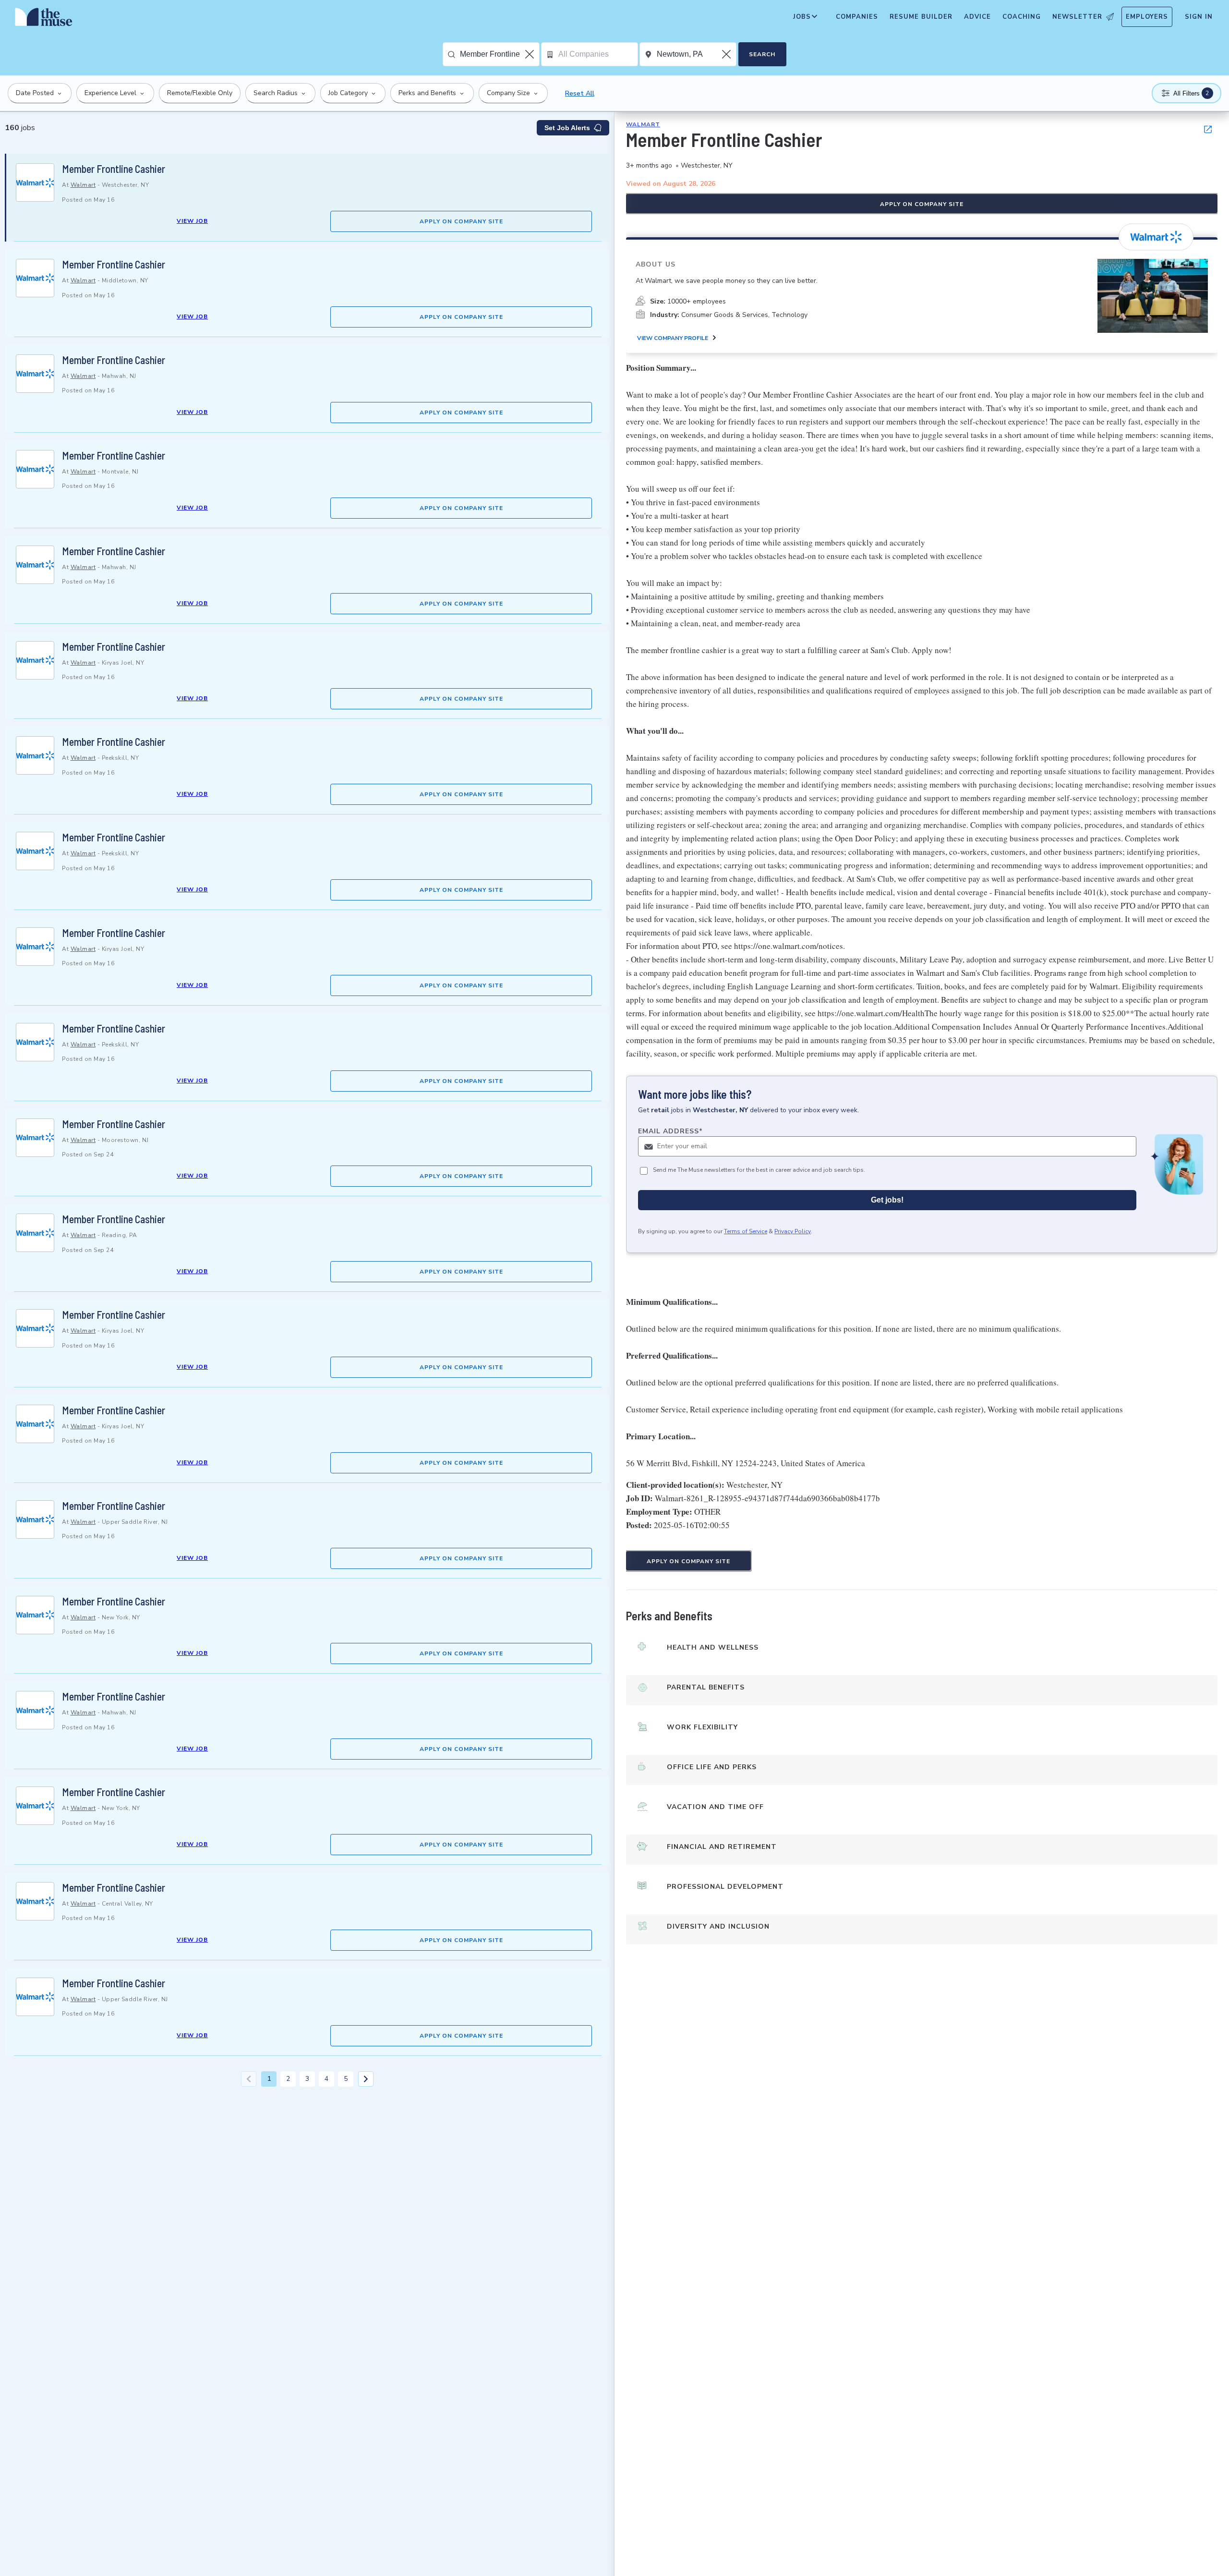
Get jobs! (887, 1200)
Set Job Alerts (567, 128)
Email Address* (670, 1131)
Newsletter (1077, 17)
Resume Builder (921, 17)
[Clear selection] (530, 54)
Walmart (83, 185)
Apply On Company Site (461, 221)
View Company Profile (673, 338)
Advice (977, 17)
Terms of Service (746, 1231)
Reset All (580, 93)
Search (762, 54)
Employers (1147, 17)
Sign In (1199, 17)
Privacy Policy (793, 1231)
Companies (857, 17)
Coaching (1022, 17)
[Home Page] (44, 19)
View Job (192, 221)
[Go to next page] (366, 2079)
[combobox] (500, 54)
